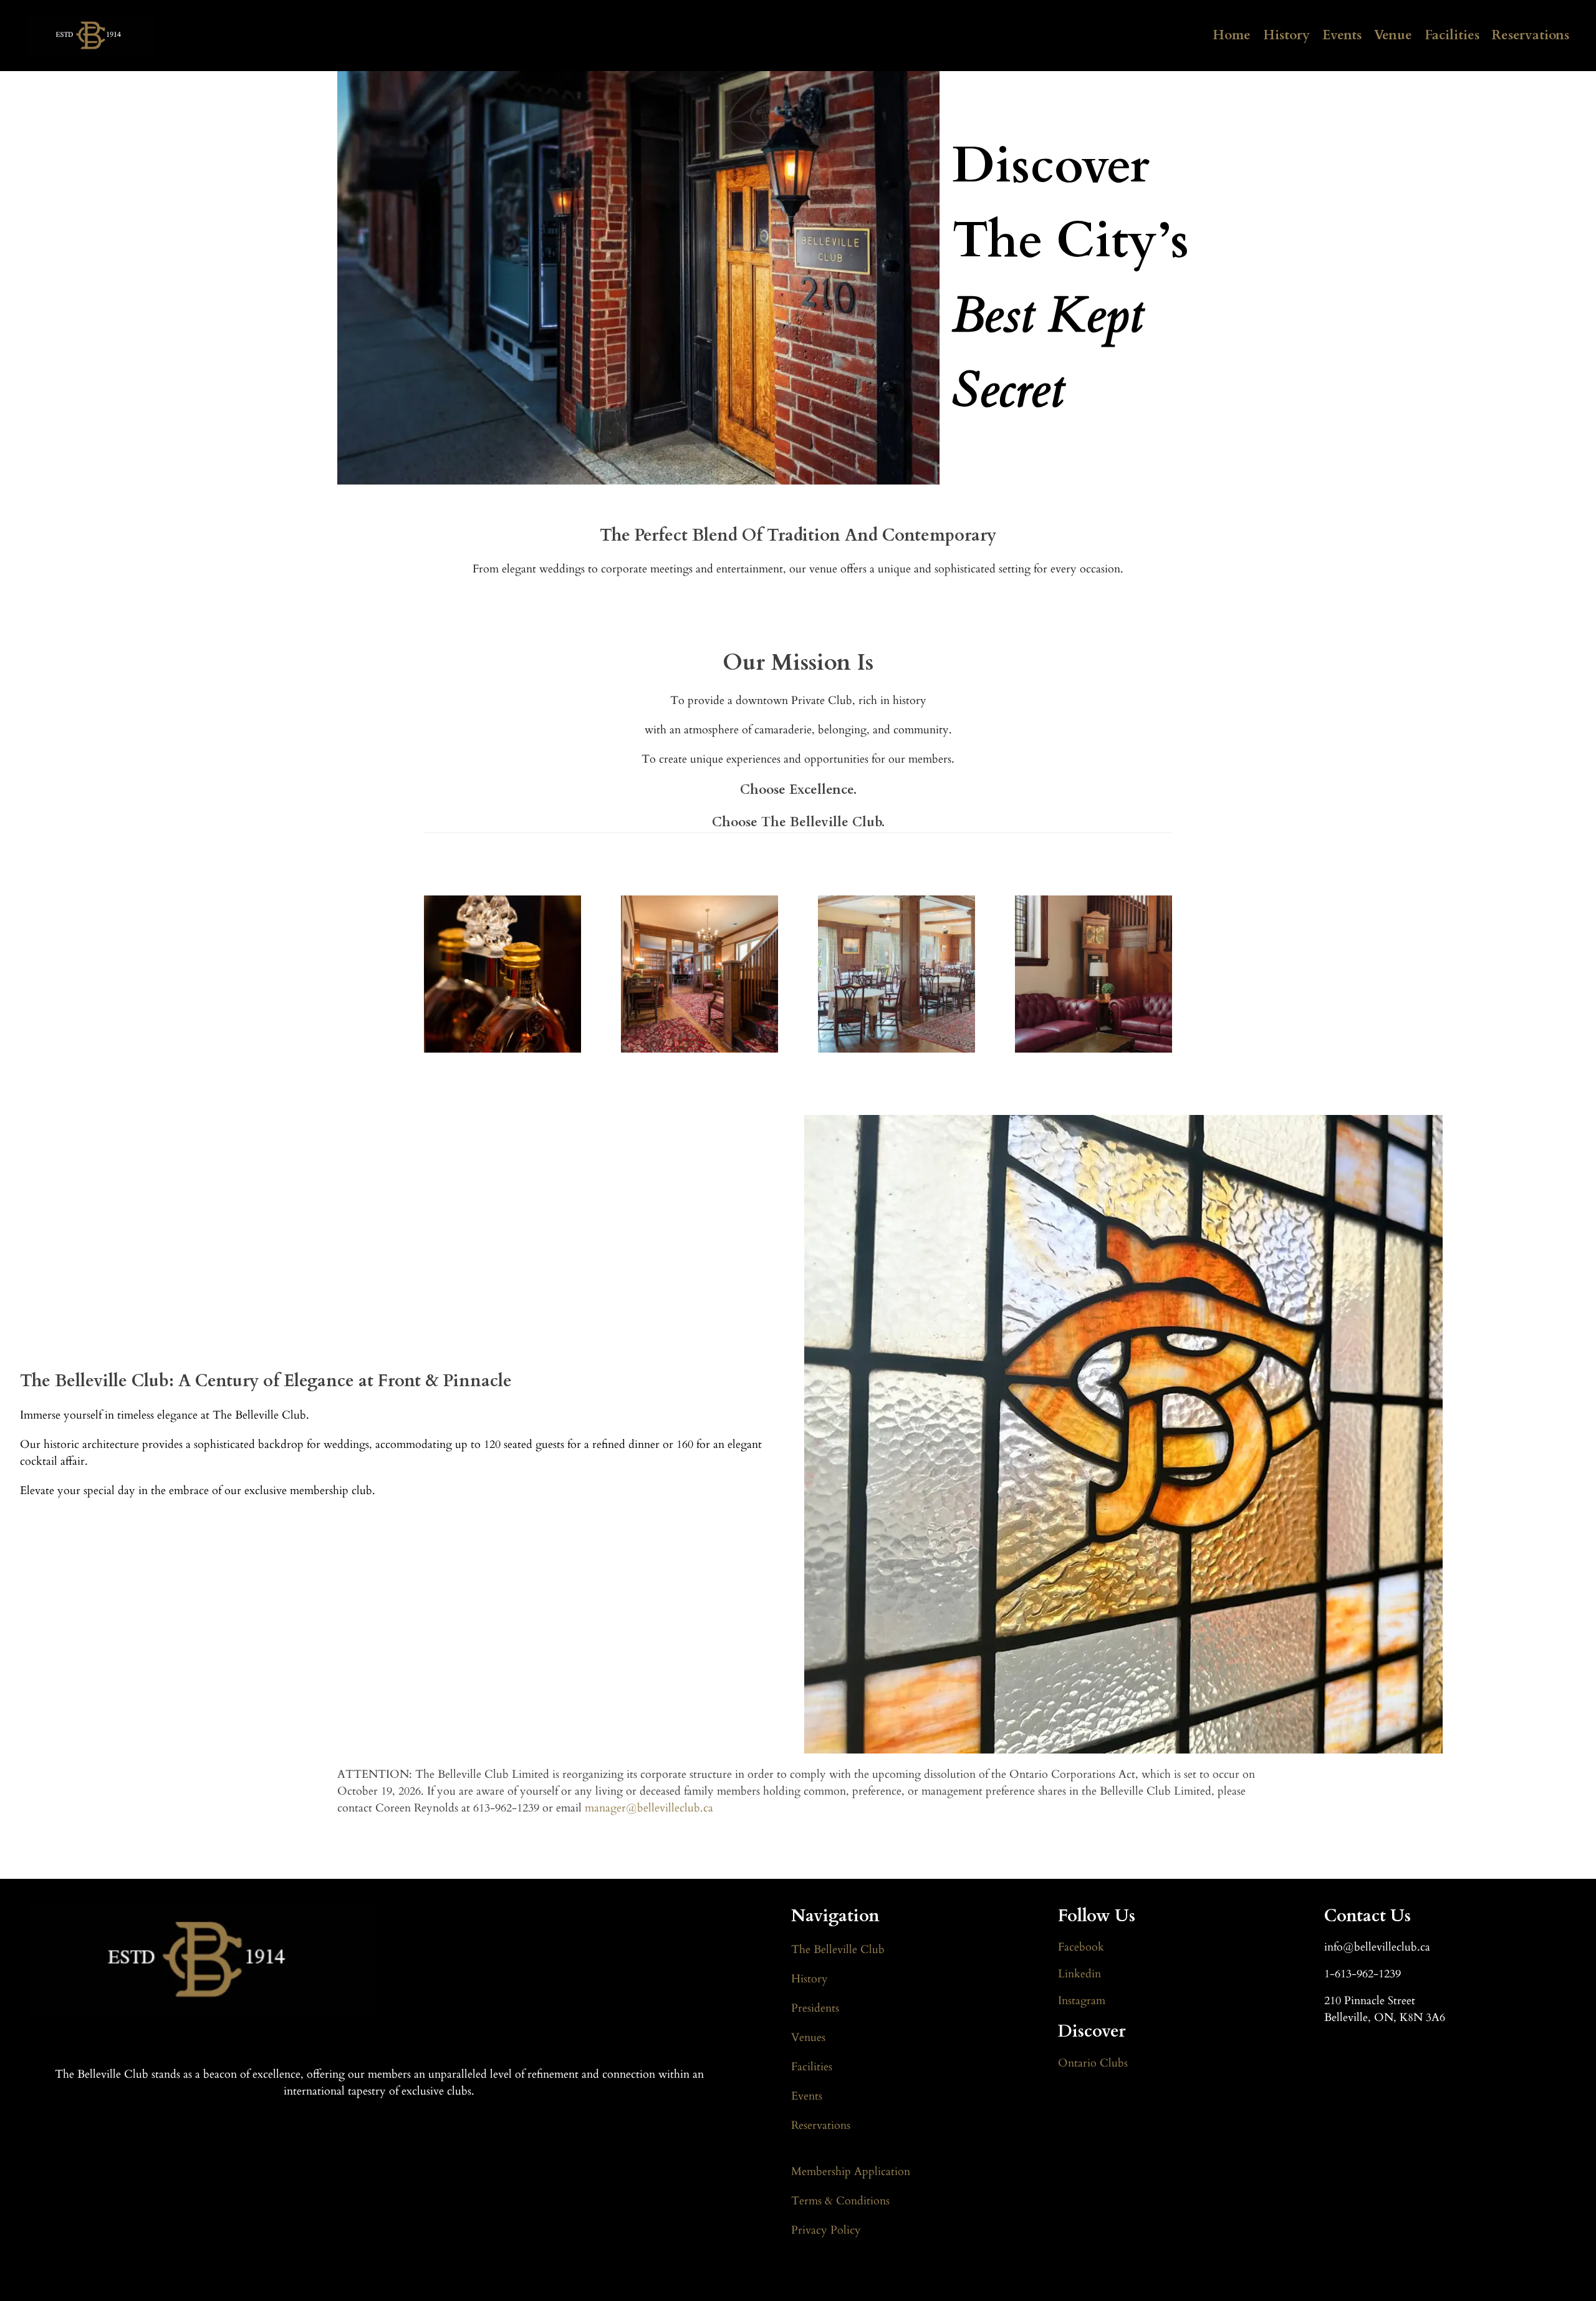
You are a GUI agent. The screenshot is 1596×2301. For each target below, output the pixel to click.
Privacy (811, 2230)
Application (882, 2172)
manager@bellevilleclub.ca (649, 1808)
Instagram (1082, 2001)
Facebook (1081, 1947)
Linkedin (1079, 1974)
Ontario (1077, 2063)
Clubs (1112, 2063)
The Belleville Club (838, 1950)
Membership (823, 2172)
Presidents (815, 2008)
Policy (846, 2230)
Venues (808, 2038)
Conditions (861, 2201)
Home (1232, 35)
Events (1342, 35)
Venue (1393, 35)
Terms (808, 2201)
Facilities (1452, 35)
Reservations (1531, 35)
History (1286, 35)
